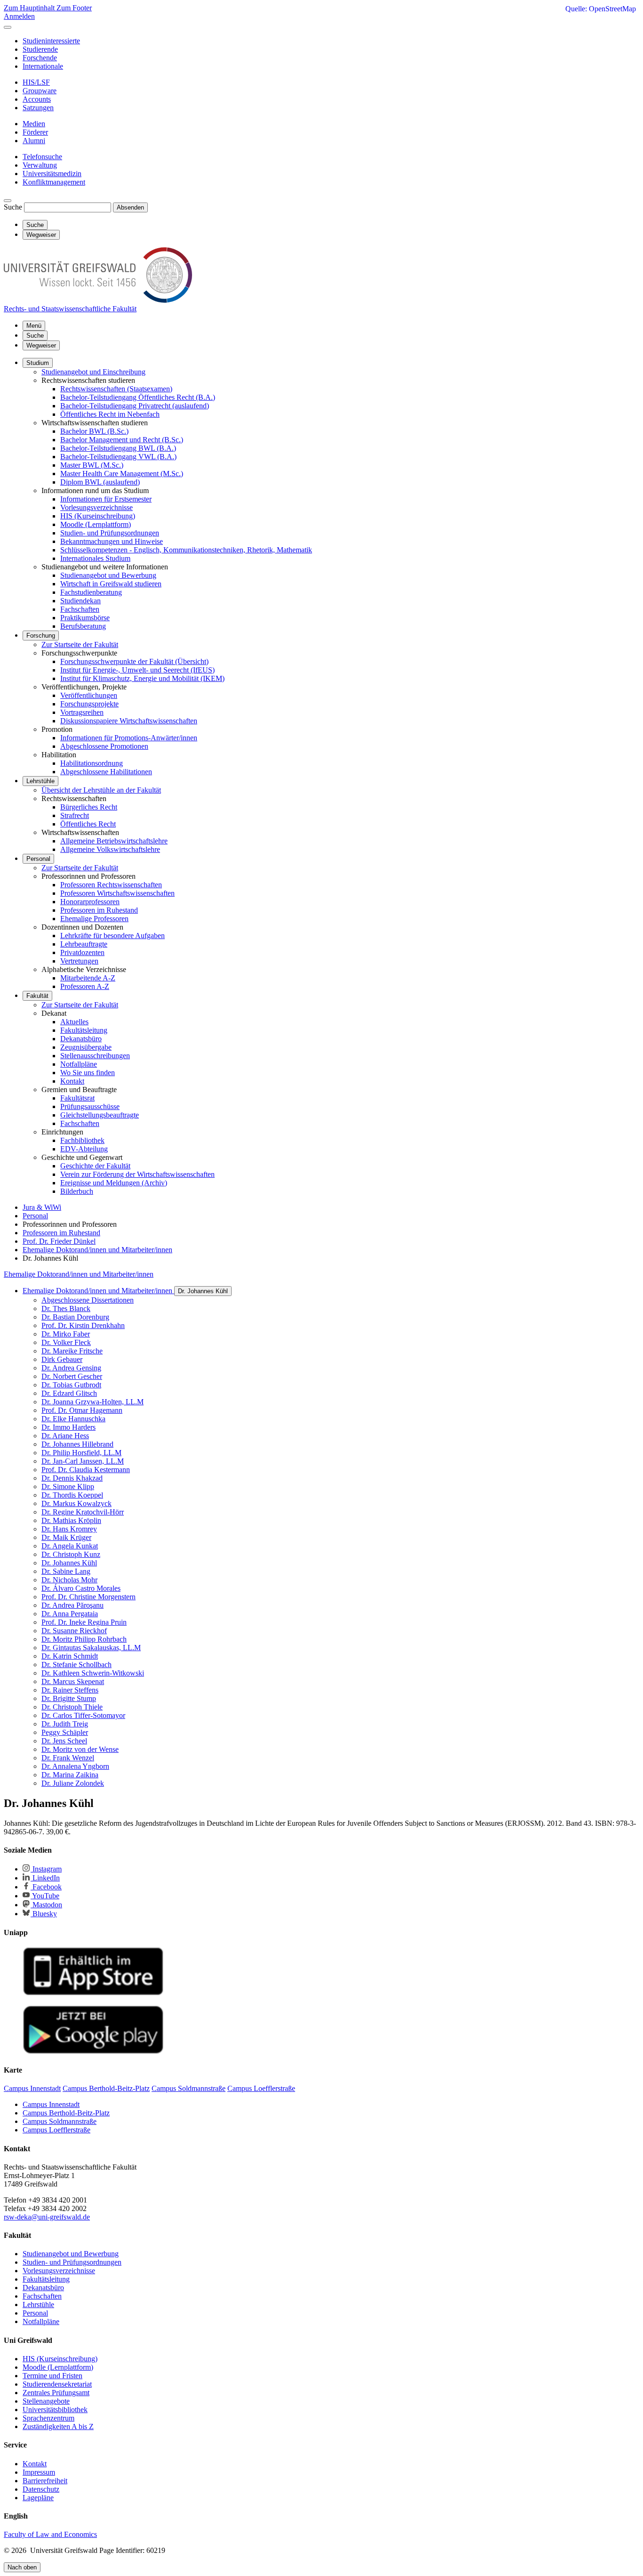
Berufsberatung (83, 626)
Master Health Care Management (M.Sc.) (122, 474)
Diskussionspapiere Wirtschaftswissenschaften (129, 721)
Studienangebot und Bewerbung (108, 575)
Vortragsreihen (82, 712)
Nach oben (22, 2567)
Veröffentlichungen (89, 695)
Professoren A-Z (85, 986)
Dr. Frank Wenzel (68, 1758)
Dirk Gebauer (62, 1359)
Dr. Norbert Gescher (72, 1376)
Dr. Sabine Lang (66, 1571)
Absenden (130, 207)
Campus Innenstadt (51, 2104)
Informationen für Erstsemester (106, 499)
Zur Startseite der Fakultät (80, 644)
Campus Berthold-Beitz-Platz (66, 2113)
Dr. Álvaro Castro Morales (81, 1588)
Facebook (46, 1887)
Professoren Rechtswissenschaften (111, 885)
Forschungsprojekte (89, 704)
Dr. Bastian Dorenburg (75, 1317)
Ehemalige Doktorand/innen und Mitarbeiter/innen (79, 1274)
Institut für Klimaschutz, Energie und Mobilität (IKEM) (142, 678)
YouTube (45, 1896)
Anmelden (19, 16)
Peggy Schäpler (65, 1732)
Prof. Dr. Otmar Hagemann (82, 1410)
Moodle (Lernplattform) (96, 524)
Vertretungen (79, 961)
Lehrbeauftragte (84, 944)
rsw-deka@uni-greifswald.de (47, 2217)
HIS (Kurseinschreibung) (98, 516)
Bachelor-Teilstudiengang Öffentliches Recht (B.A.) (138, 397)
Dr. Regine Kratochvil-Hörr (83, 1512)
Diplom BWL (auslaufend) (100, 482)
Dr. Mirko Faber (66, 1334)
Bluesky (44, 1914)
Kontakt (72, 1081)
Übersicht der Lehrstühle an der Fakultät (101, 790)
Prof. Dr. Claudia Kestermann (86, 1470)
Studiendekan (80, 601)
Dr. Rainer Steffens (70, 1690)
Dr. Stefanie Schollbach (76, 1665)
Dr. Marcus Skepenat (73, 1681)
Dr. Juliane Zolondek (73, 1783)
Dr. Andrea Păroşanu (72, 1605)
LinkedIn (45, 1878)
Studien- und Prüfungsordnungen (110, 533)
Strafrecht (75, 815)
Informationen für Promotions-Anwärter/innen (129, 738)
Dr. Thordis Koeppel (72, 1495)
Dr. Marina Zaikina (70, 1775)
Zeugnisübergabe (86, 1047)
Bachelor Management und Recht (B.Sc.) (122, 440)
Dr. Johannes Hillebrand (77, 1444)
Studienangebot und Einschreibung (93, 372)
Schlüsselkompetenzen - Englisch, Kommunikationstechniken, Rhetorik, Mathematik (186, 550)
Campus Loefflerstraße (56, 2130)
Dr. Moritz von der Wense (80, 1749)
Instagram (46, 1869)
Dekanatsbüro (81, 1039)
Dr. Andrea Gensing (71, 1368)
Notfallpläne (79, 1064)
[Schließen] (8, 27)
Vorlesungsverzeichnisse (96, 507)
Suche (13, 207)
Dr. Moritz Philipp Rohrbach (84, 1639)
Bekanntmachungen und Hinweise (112, 541)
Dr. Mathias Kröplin (71, 1520)
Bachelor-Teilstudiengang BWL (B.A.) (118, 448)
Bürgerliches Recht (89, 807)
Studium (38, 363)
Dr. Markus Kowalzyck (76, 1503)
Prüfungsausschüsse (90, 1106)
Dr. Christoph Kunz (71, 1554)
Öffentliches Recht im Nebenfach (110, 414)
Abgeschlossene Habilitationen (106, 772)
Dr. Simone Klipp (68, 1486)
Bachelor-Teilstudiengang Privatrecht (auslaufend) (135, 406)
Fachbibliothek (82, 1140)
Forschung (41, 636)
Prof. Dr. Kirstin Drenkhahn (83, 1325)
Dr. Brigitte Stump (69, 1698)
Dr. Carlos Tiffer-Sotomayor (83, 1715)
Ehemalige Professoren (94, 919)
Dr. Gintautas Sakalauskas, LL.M (91, 1648)
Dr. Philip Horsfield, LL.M (81, 1453)
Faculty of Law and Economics (50, 2534)
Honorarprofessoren (90, 902)
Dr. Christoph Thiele (72, 1707)
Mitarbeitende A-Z (88, 978)
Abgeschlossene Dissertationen (88, 1300)
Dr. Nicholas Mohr (69, 1580)
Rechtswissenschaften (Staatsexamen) (116, 389)
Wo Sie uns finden (88, 1073)
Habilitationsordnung (92, 763)
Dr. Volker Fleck (66, 1342)
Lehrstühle (40, 781)
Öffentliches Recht (88, 824)
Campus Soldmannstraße (60, 2121)
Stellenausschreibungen (95, 1056)
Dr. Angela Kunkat (70, 1546)
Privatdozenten (82, 952)
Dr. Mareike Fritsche (72, 1351)
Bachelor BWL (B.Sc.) (94, 431)
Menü (34, 326)
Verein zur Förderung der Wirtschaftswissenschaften (137, 1174)
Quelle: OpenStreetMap (601, 9)
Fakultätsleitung (84, 1030)
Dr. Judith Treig (65, 1724)
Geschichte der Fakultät (95, 1166)
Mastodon (46, 1905)
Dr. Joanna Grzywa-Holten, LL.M (92, 1402)
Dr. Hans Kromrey (69, 1529)
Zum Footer (74, 8)
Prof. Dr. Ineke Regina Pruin (84, 1622)
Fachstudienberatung (91, 592)
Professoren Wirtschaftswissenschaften (117, 893)
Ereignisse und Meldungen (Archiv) (114, 1183)
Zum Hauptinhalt (30, 8)
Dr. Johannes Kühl (203, 1291)
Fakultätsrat (77, 1098)
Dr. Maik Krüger (66, 1537)
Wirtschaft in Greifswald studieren (111, 584)
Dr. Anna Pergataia (70, 1614)
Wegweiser (41, 345)
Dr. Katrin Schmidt (70, 1656)
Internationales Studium (95, 558)
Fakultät (37, 996)
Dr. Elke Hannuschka (73, 1419)
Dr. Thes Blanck (66, 1308)
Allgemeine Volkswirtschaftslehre (110, 849)
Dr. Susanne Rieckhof (74, 1631)
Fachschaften (80, 609)
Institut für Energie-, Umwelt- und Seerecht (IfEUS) (137, 670)
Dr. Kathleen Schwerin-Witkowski (93, 1673)
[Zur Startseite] (98, 300)
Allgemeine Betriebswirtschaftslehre (114, 841)
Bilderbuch (77, 1191)
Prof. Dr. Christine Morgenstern (88, 1597)
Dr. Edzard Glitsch (69, 1393)
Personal (38, 859)
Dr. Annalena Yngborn (75, 1766)
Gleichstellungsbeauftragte (100, 1115)
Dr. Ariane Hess (65, 1436)
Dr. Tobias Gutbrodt (71, 1385)
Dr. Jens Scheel (64, 1741)
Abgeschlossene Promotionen (104, 746)
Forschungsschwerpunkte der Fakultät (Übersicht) (134, 661)
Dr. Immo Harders (68, 1427)
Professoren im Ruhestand (99, 910)
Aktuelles (74, 1022)
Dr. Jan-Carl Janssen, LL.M (83, 1461)
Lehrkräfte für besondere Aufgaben (113, 936)
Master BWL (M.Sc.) (92, 465)
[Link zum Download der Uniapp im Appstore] (93, 1993)
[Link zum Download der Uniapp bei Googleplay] (93, 2052)
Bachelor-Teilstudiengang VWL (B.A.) (118, 457)
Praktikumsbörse (85, 618)
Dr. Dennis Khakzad (72, 1478)
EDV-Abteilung (84, 1149)
